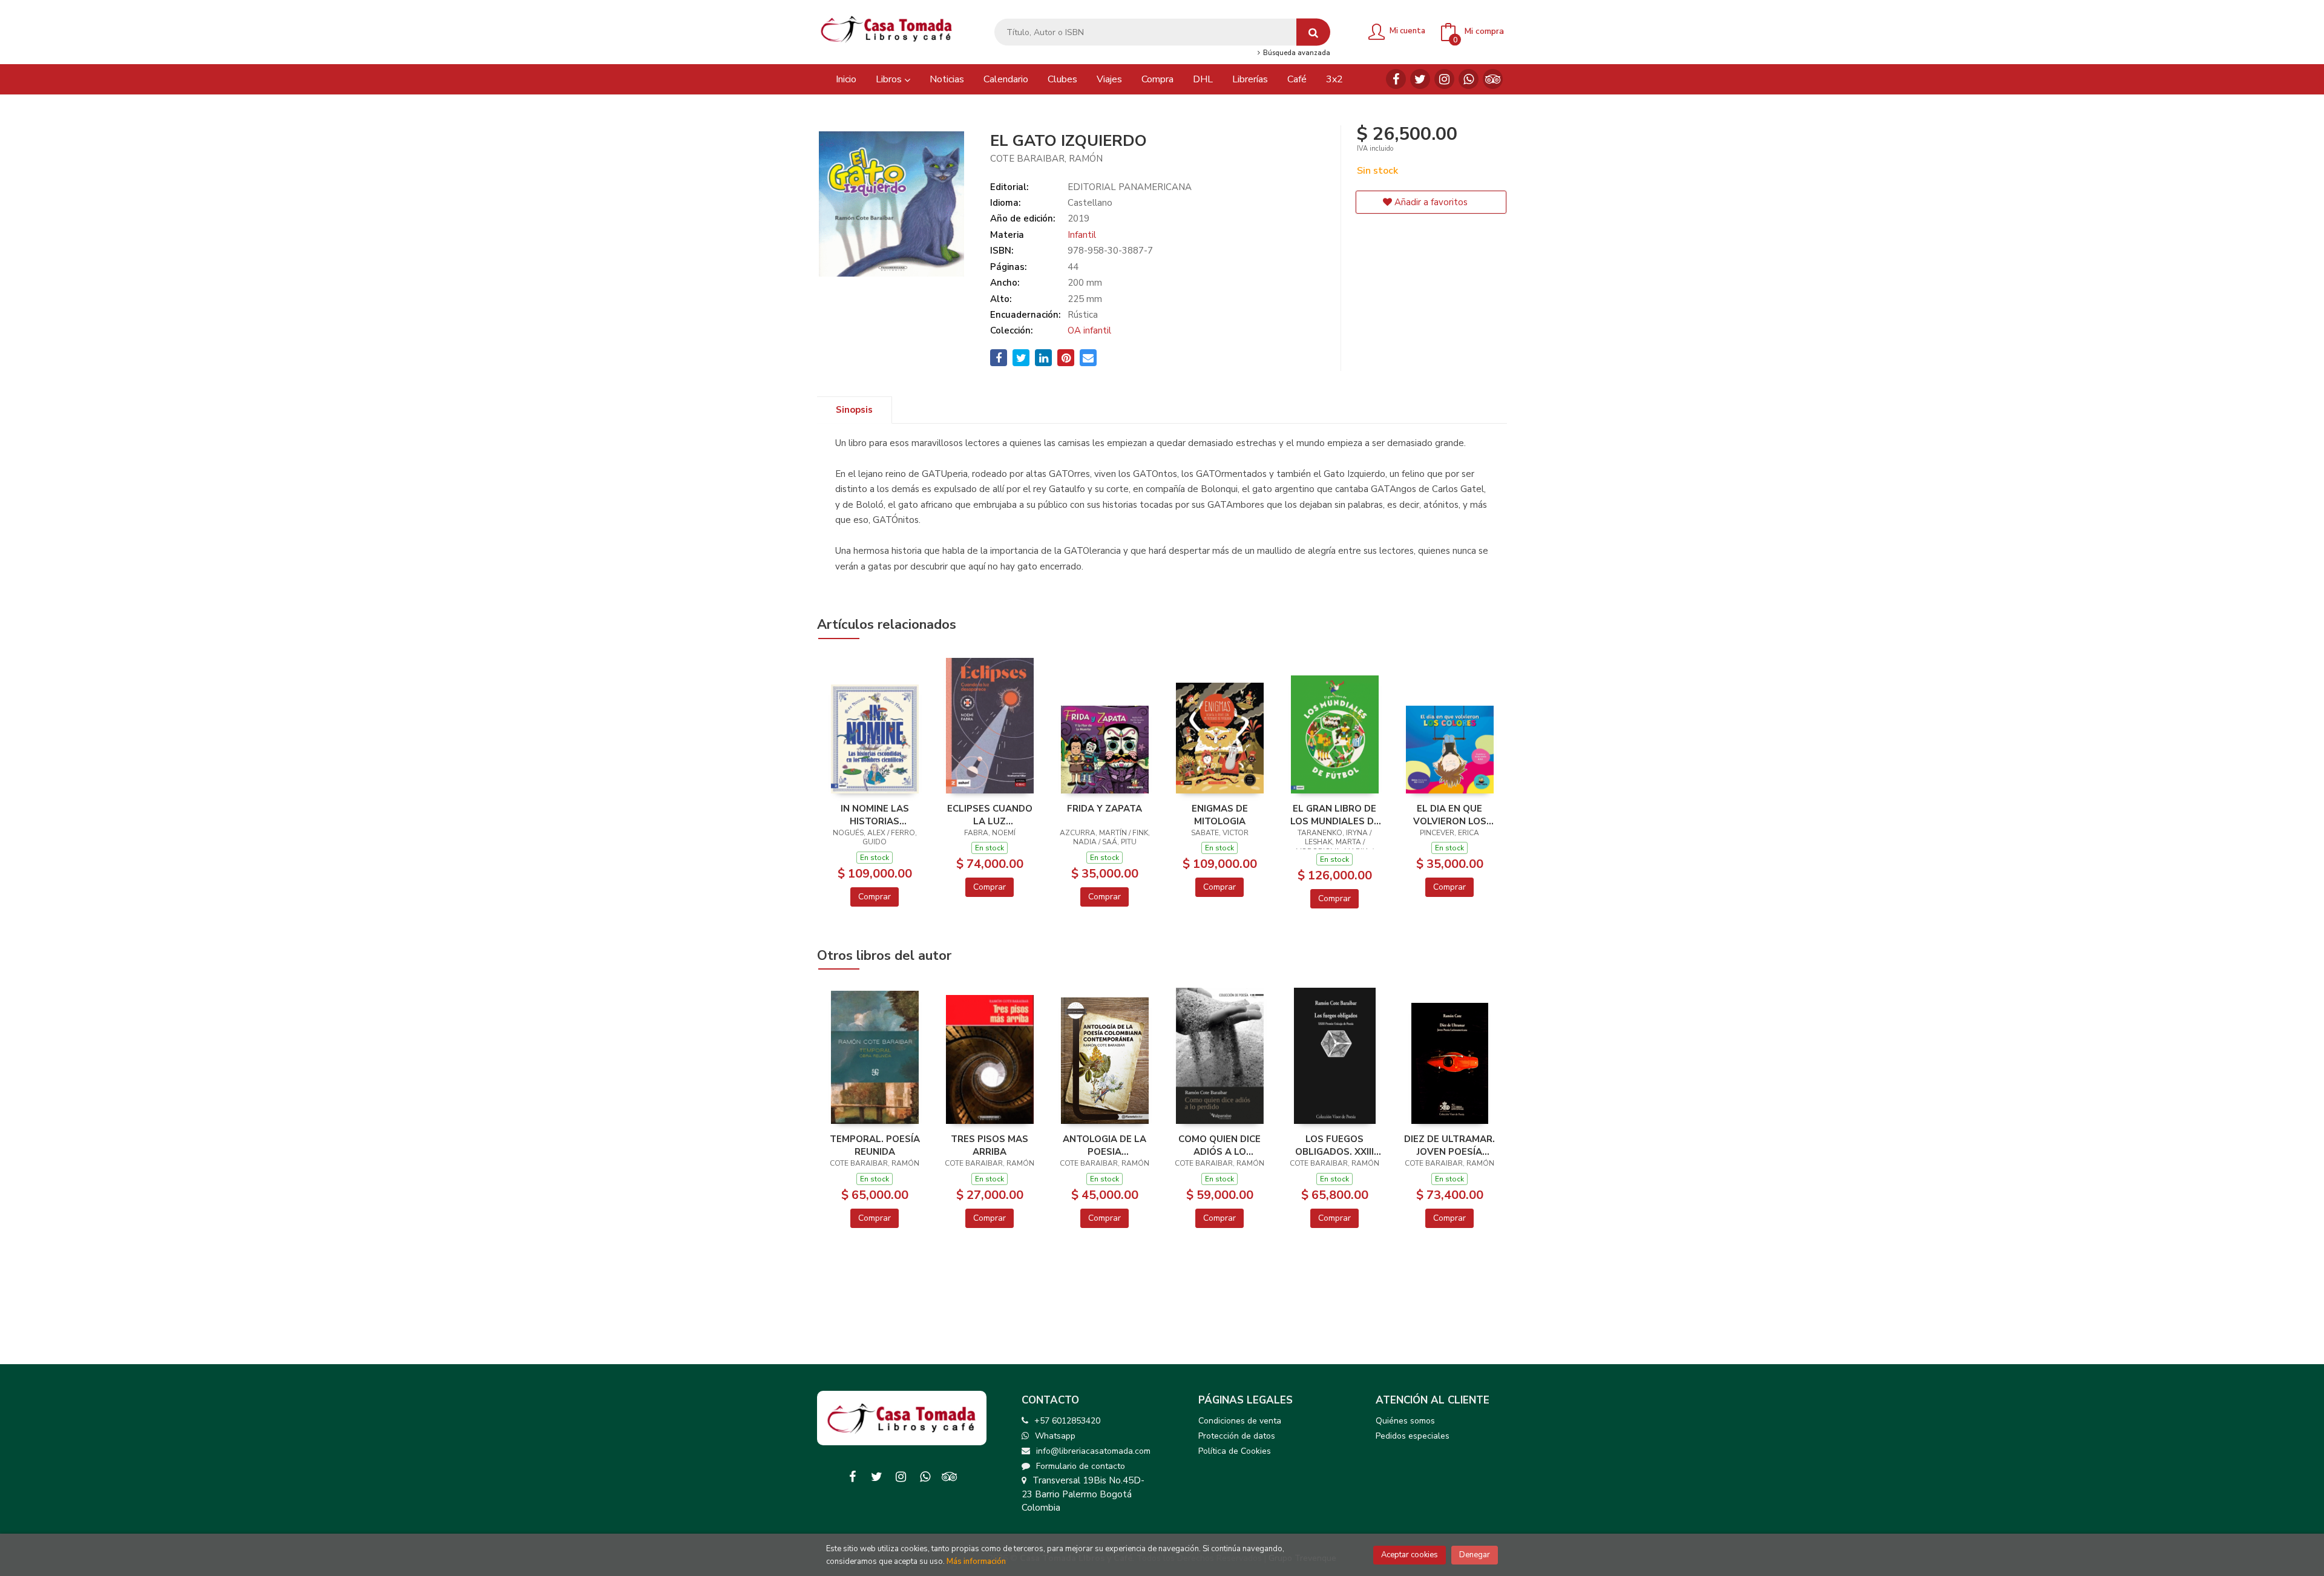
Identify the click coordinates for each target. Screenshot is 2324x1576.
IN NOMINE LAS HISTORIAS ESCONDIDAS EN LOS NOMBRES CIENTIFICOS (875, 815)
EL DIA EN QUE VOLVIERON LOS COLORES (1450, 815)
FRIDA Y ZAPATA (1105, 809)
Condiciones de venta (1240, 1421)
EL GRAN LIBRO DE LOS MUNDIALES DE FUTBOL (1335, 815)
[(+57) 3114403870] (1469, 79)
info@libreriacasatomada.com (1093, 1451)
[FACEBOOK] (1396, 79)
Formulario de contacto (1081, 1466)
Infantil (1082, 235)
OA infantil (1089, 330)
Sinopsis (854, 410)
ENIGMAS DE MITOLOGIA (1220, 815)
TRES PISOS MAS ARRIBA (990, 1145)
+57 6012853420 (1067, 1421)
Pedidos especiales (1413, 1436)
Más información (976, 1561)
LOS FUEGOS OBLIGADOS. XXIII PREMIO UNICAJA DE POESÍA (1335, 1145)
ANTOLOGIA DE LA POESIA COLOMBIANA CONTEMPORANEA (1105, 1145)
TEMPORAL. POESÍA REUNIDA (875, 1145)
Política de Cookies (1235, 1451)
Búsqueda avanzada (1295, 53)
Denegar (1475, 1555)
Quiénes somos (1405, 1421)
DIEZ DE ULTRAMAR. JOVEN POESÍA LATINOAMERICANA (1449, 1145)
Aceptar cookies (1410, 1555)
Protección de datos (1237, 1436)
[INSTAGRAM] (1444, 79)
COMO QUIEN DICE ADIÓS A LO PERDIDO (1219, 1145)
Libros (890, 79)
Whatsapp (1055, 1436)
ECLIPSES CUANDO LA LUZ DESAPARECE (990, 815)
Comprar (875, 897)
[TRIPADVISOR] (1493, 79)
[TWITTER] (1420, 79)
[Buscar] (1313, 32)
